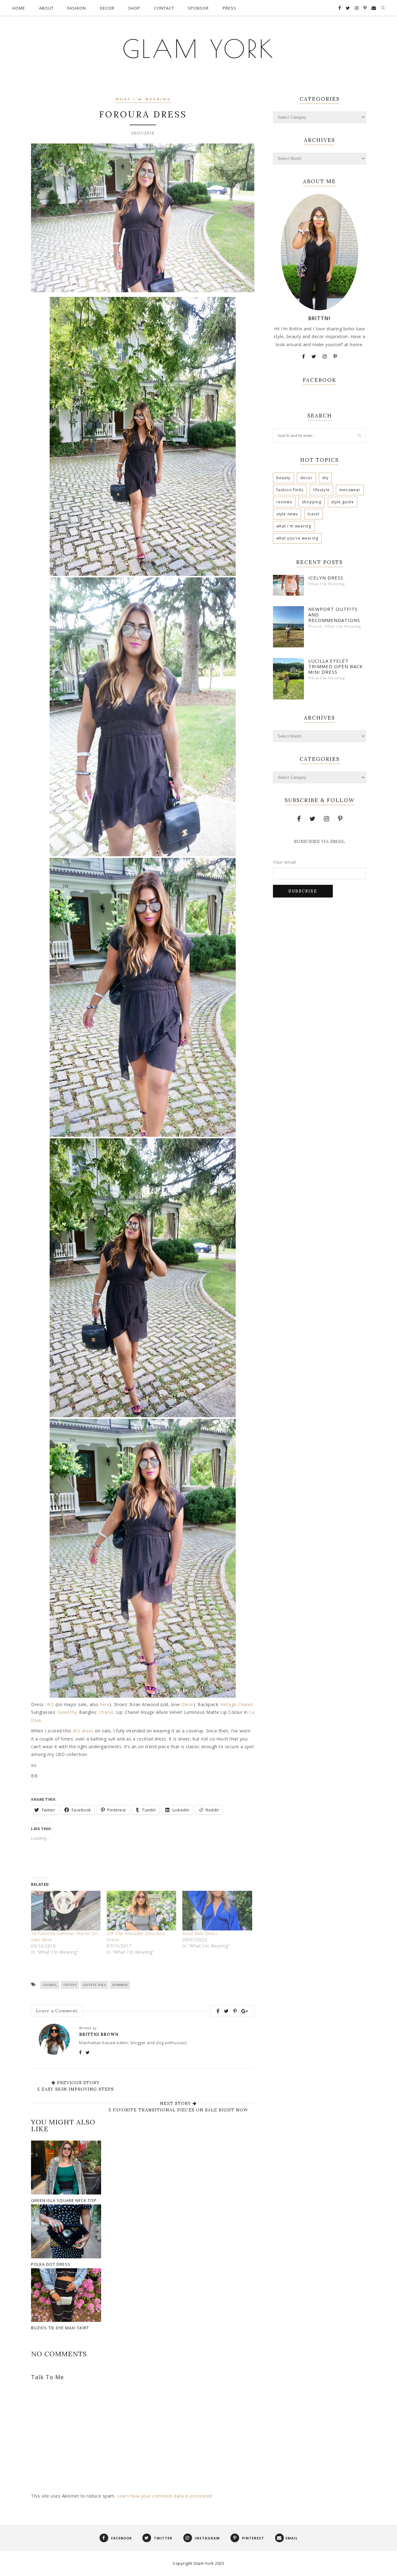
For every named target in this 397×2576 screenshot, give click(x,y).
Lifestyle (321, 490)
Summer (120, 1985)
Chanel (106, 1712)
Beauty (283, 478)
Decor (107, 8)
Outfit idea (95, 1985)
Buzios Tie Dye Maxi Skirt (60, 2328)
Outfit (70, 1985)
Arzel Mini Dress (200, 1933)
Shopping (312, 502)
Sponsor (198, 8)
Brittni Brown (99, 2034)
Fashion (77, 8)
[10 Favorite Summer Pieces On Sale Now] (66, 1911)
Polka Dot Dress (51, 2264)
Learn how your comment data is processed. (165, 2496)
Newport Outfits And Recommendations (334, 615)
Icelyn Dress (326, 578)
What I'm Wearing (143, 100)
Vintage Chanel (236, 1704)
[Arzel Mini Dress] (217, 1911)
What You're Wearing (297, 538)
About (46, 8)
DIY (325, 478)
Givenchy (67, 1712)
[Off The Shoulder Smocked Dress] (141, 1911)
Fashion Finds (290, 490)
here (105, 1704)
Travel (314, 514)
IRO (50, 1704)
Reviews (284, 502)
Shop (134, 8)
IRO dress (83, 1731)
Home (19, 8)
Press (230, 8)
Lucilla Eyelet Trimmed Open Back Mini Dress (336, 666)
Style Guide (343, 502)
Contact (164, 8)
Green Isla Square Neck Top (64, 2200)
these (187, 1704)
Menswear (350, 490)
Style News (287, 514)
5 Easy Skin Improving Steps (76, 2089)
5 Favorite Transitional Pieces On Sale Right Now (178, 2110)
